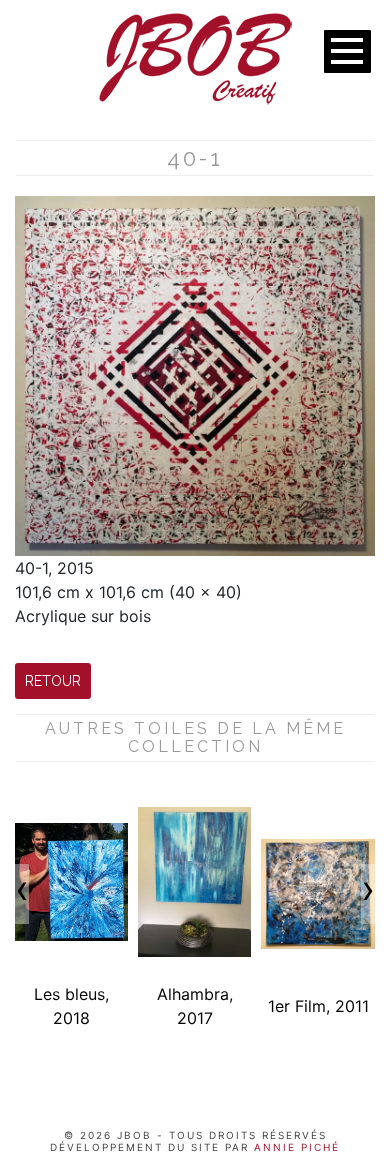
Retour (53, 681)
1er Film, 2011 (318, 1006)
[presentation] (22, 894)
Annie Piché (294, 1147)
